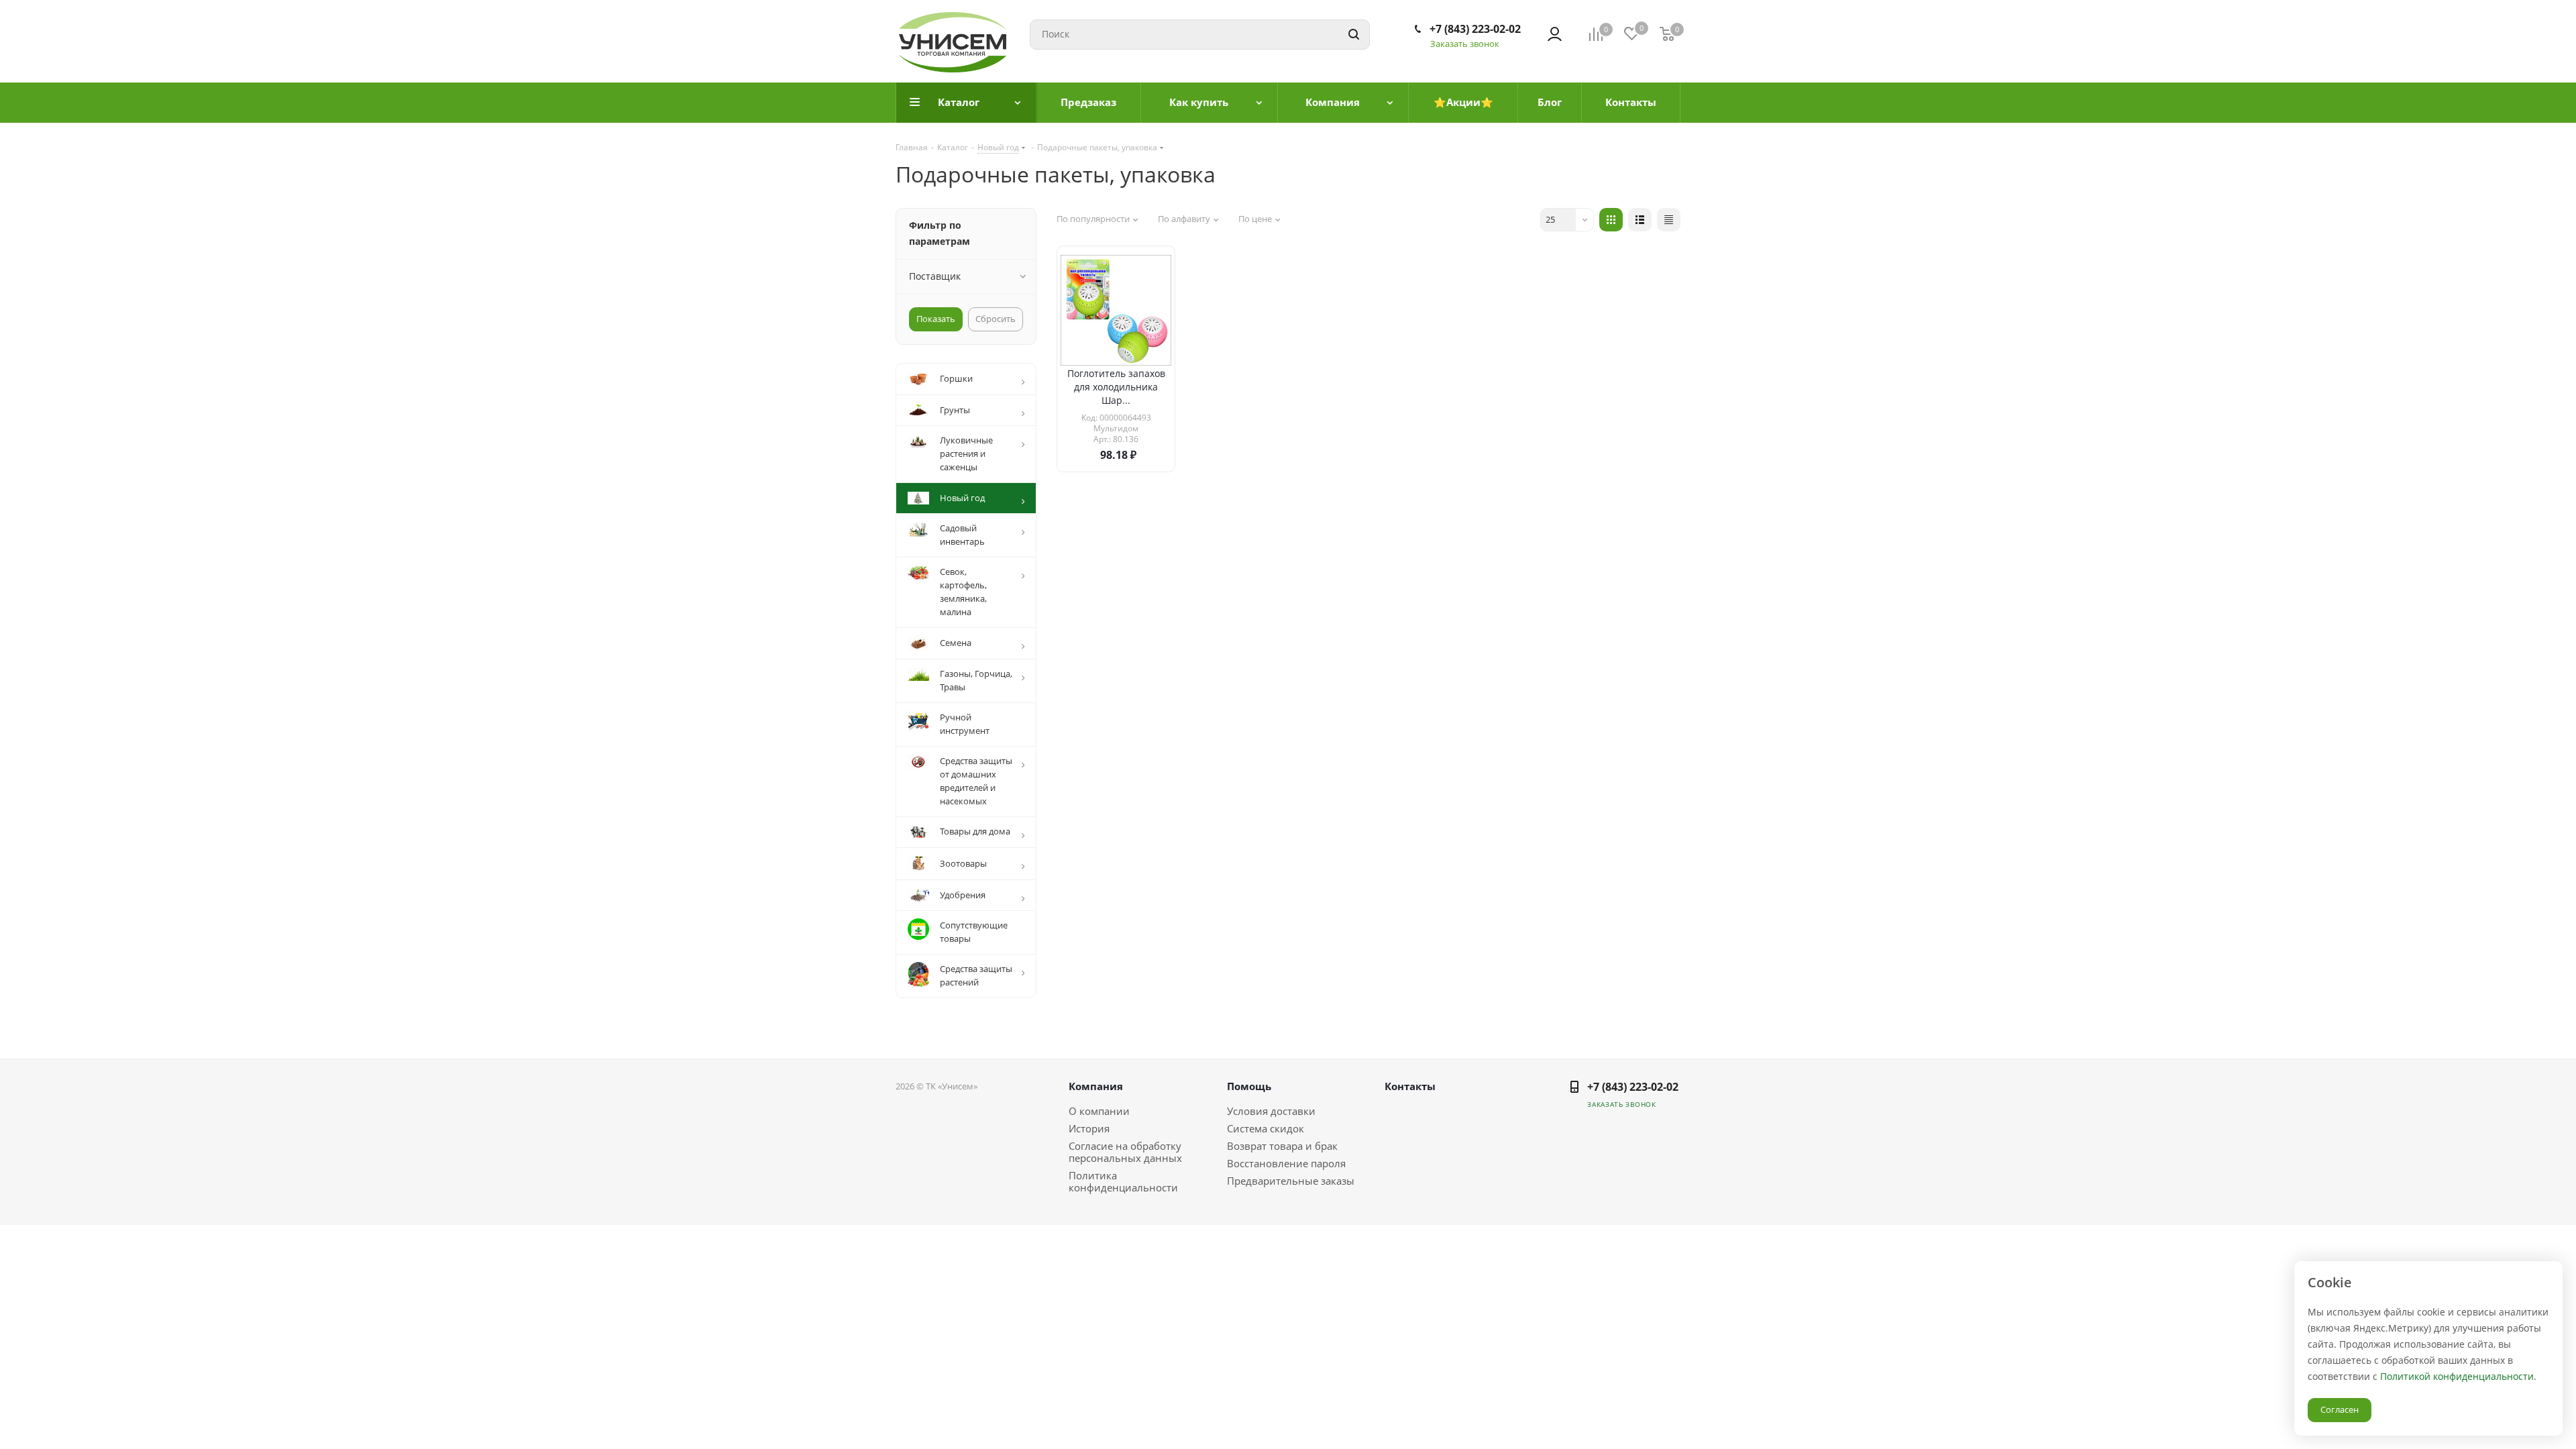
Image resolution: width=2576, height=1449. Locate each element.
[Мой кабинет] (1555, 34)
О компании (1099, 1111)
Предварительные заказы (1291, 1181)
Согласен (2340, 1409)
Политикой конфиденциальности (2457, 1376)
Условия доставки (1271, 1111)
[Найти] (1354, 35)
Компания (1096, 1086)
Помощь (1249, 1086)
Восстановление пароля (1286, 1163)
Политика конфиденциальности (1123, 1181)
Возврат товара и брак (1282, 1146)
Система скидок (1266, 1128)
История (1089, 1128)
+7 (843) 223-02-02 (1475, 29)
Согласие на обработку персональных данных (1125, 1152)
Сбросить (996, 319)
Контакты (1410, 1086)
